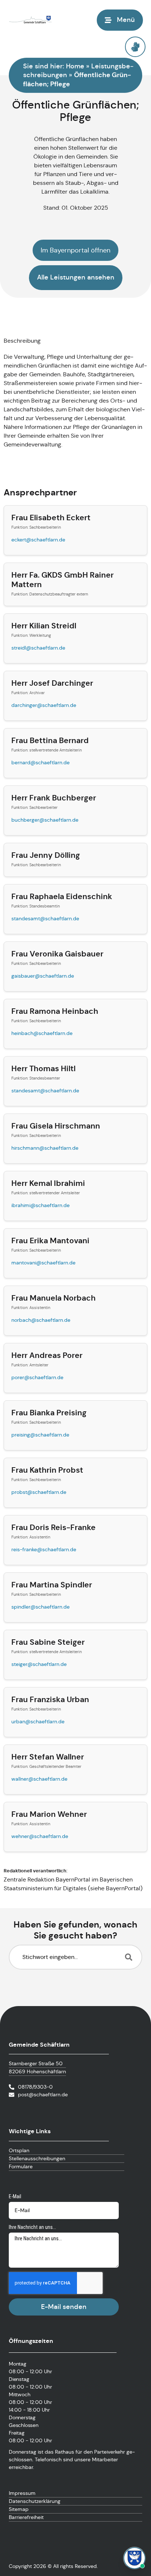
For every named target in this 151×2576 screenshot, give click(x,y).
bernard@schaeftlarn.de (40, 762)
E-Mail (15, 2196)
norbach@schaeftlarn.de (41, 1320)
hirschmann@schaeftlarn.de (45, 1148)
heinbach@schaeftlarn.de (42, 1033)
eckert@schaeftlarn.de (38, 540)
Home (75, 66)
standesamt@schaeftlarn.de (45, 918)
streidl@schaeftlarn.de (38, 648)
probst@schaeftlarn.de (39, 1492)
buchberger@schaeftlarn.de (45, 820)
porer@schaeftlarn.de (37, 1377)
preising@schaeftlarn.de (40, 1435)
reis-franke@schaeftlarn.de (44, 1549)
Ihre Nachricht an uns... (32, 2227)
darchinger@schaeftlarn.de (44, 705)
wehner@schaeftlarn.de (40, 1836)
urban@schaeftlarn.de (38, 1721)
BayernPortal (123, 1888)
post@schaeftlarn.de (43, 2094)
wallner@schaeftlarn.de (39, 1779)
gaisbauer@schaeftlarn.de (43, 976)
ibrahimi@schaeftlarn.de (40, 1205)
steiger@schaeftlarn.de (39, 1664)
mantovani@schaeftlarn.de (43, 1263)
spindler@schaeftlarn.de (40, 1607)
